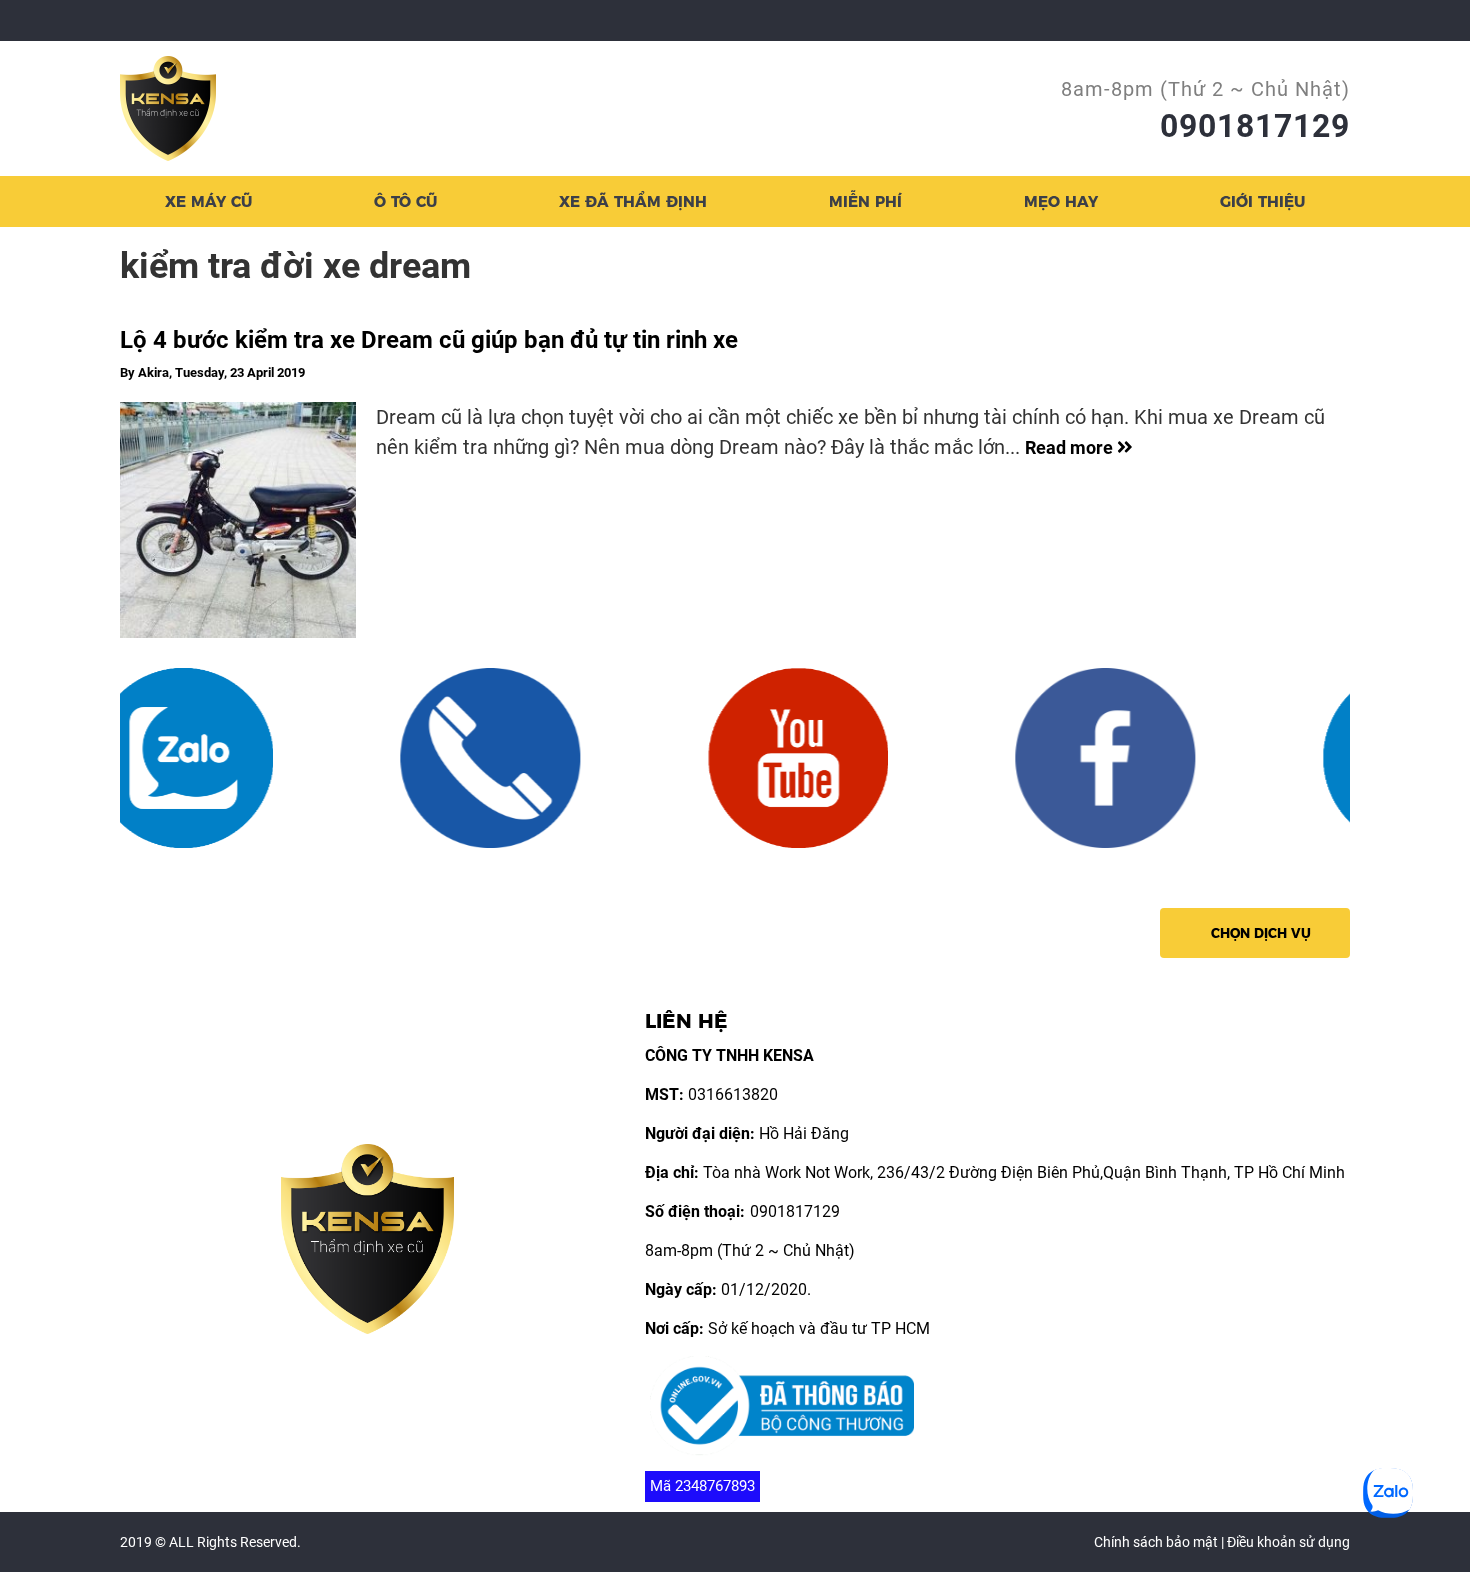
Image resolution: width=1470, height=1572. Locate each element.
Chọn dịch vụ (1261, 933)
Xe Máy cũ (208, 201)
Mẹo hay (1061, 201)
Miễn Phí (865, 201)
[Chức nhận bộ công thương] (782, 1404)
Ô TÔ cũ (405, 201)
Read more (1071, 447)
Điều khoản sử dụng (1288, 1542)
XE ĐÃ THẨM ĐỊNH (633, 201)
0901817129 (1255, 126)
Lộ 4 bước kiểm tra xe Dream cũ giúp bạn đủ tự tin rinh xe (429, 340)
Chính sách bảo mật (1156, 1542)
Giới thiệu (1262, 201)
